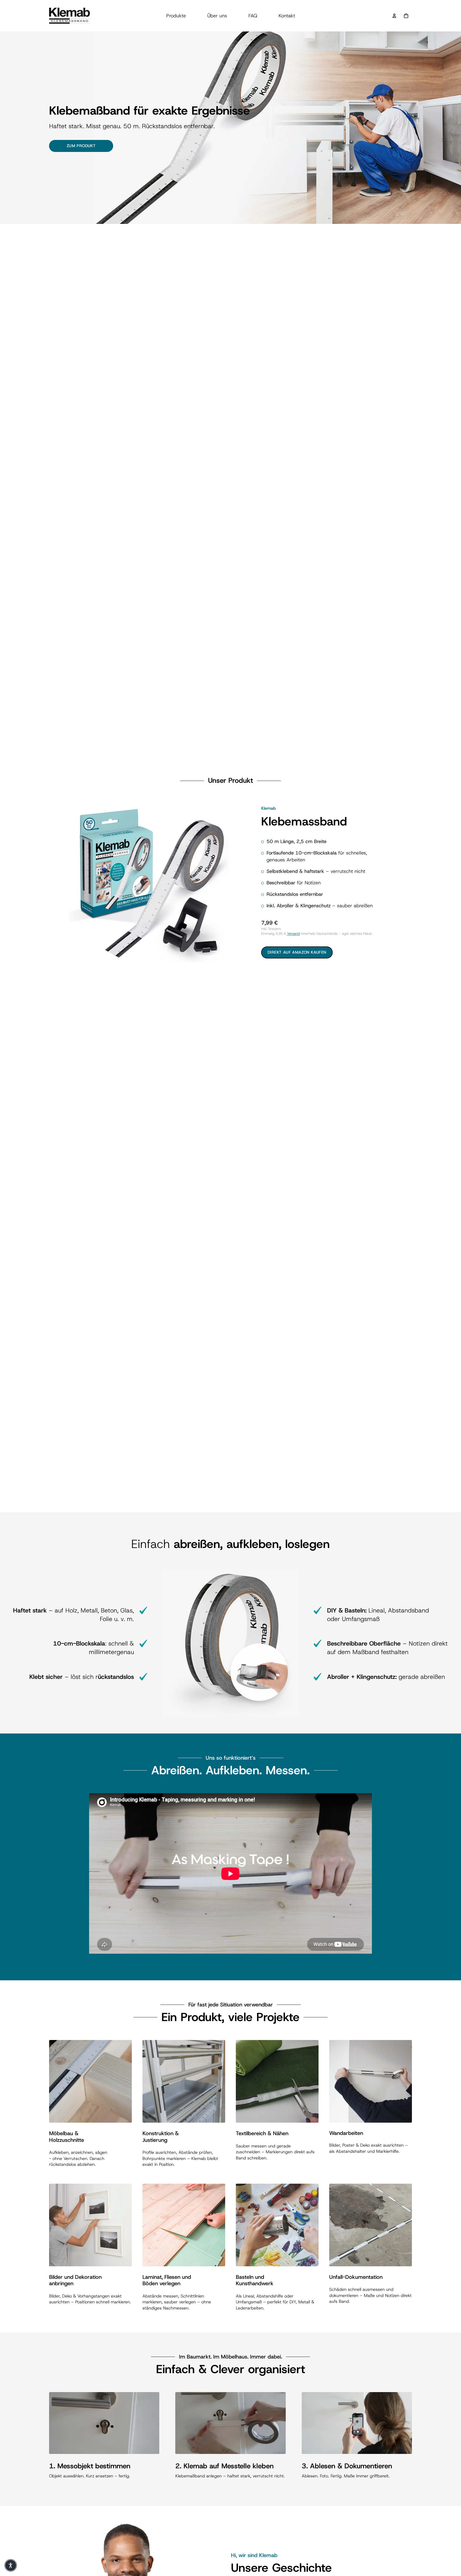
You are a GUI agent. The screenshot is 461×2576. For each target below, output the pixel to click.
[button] (11, 2565)
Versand (293, 934)
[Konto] (394, 16)
